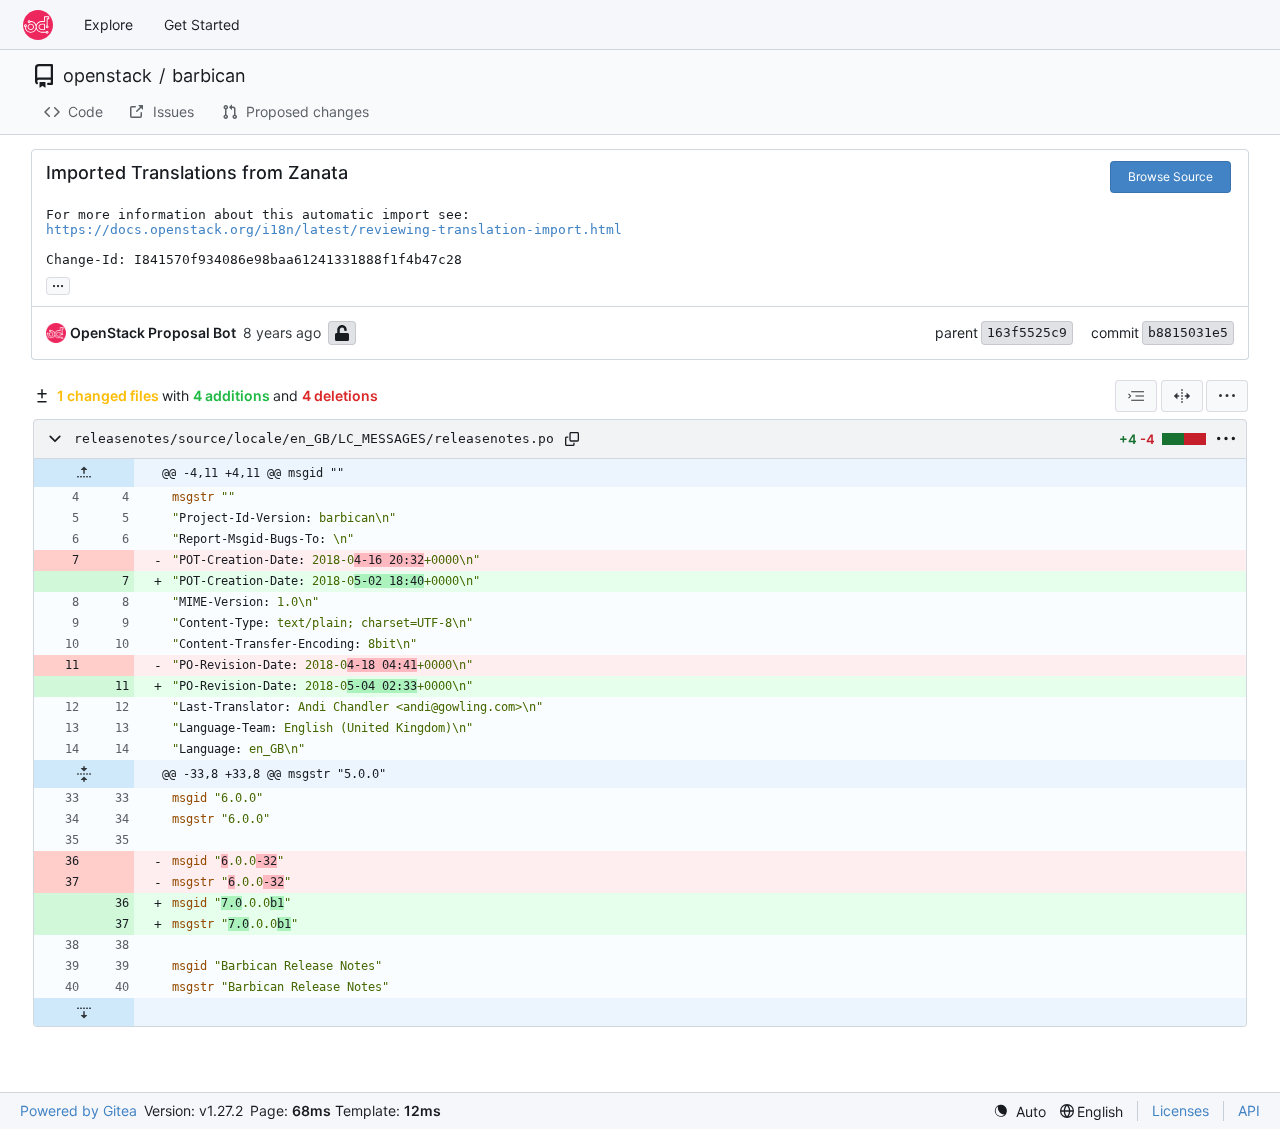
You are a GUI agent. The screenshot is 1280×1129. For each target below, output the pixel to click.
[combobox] (1136, 396)
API (1249, 1110)
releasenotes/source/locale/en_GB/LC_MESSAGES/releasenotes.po (314, 438)
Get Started (202, 24)
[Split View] (1182, 396)
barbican (209, 76)
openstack (107, 76)
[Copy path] (572, 439)
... (58, 283)
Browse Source (1170, 176)
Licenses (1180, 1110)
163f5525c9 (1027, 332)
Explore (108, 24)
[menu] (1227, 396)
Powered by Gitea (78, 1110)
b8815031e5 (1188, 332)
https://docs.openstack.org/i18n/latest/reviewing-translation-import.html (334, 229)
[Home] (38, 25)
